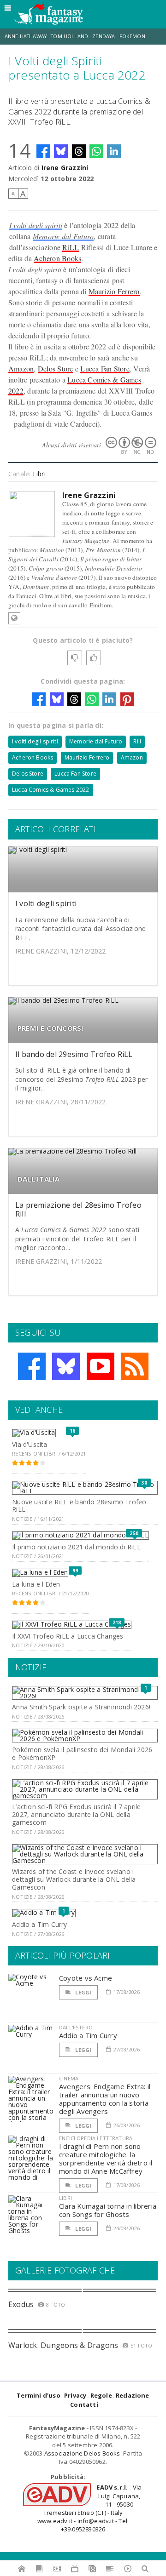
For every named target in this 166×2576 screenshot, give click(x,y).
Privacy (75, 2395)
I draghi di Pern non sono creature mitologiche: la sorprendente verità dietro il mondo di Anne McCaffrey (106, 2159)
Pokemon (133, 36)
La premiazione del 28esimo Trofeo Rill (78, 1209)
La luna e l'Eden (36, 1584)
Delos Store (56, 368)
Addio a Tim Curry (40, 1924)
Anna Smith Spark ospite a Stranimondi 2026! (81, 1707)
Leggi (83, 1992)
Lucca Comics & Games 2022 (51, 790)
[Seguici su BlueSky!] (66, 1366)
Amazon (21, 368)
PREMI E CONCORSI (51, 1028)
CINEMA (69, 2078)
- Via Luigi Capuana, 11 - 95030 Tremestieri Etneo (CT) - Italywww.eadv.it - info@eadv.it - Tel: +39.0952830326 (90, 2508)
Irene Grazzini (65, 168)
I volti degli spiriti (36, 225)
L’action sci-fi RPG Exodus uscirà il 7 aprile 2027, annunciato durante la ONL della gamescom (76, 1814)
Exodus (21, 2304)
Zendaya (104, 36)
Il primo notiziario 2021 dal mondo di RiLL (76, 1547)
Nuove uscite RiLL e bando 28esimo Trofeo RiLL (79, 1506)
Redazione (133, 2395)
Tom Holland (69, 36)
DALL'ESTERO (76, 2027)
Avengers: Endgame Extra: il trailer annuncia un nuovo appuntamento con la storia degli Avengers (105, 2099)
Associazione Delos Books (82, 2453)
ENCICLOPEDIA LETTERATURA (96, 2138)
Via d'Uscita (30, 1444)
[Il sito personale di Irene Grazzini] (14, 618)
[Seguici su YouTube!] (101, 1366)
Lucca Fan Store (105, 368)
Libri (39, 474)
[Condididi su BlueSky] (61, 151)
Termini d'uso (39, 2395)
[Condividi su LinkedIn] (114, 151)
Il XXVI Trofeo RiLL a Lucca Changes (68, 1636)
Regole (101, 2395)
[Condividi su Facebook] (43, 151)
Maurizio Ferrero (114, 291)
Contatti (84, 2405)
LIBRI (65, 2198)
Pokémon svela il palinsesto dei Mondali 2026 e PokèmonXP (82, 1754)
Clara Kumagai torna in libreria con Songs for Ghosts (108, 2210)
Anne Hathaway (26, 36)
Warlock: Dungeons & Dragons (63, 2345)
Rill (137, 741)
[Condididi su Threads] (79, 151)
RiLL (71, 247)
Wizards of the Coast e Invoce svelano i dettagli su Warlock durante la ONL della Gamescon (74, 1879)
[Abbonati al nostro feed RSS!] (135, 1366)
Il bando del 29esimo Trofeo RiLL (74, 1054)
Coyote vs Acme (86, 1978)
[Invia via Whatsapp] (96, 151)
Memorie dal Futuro (63, 236)
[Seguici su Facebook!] (32, 1366)
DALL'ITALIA (39, 1179)
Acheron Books (57, 258)
